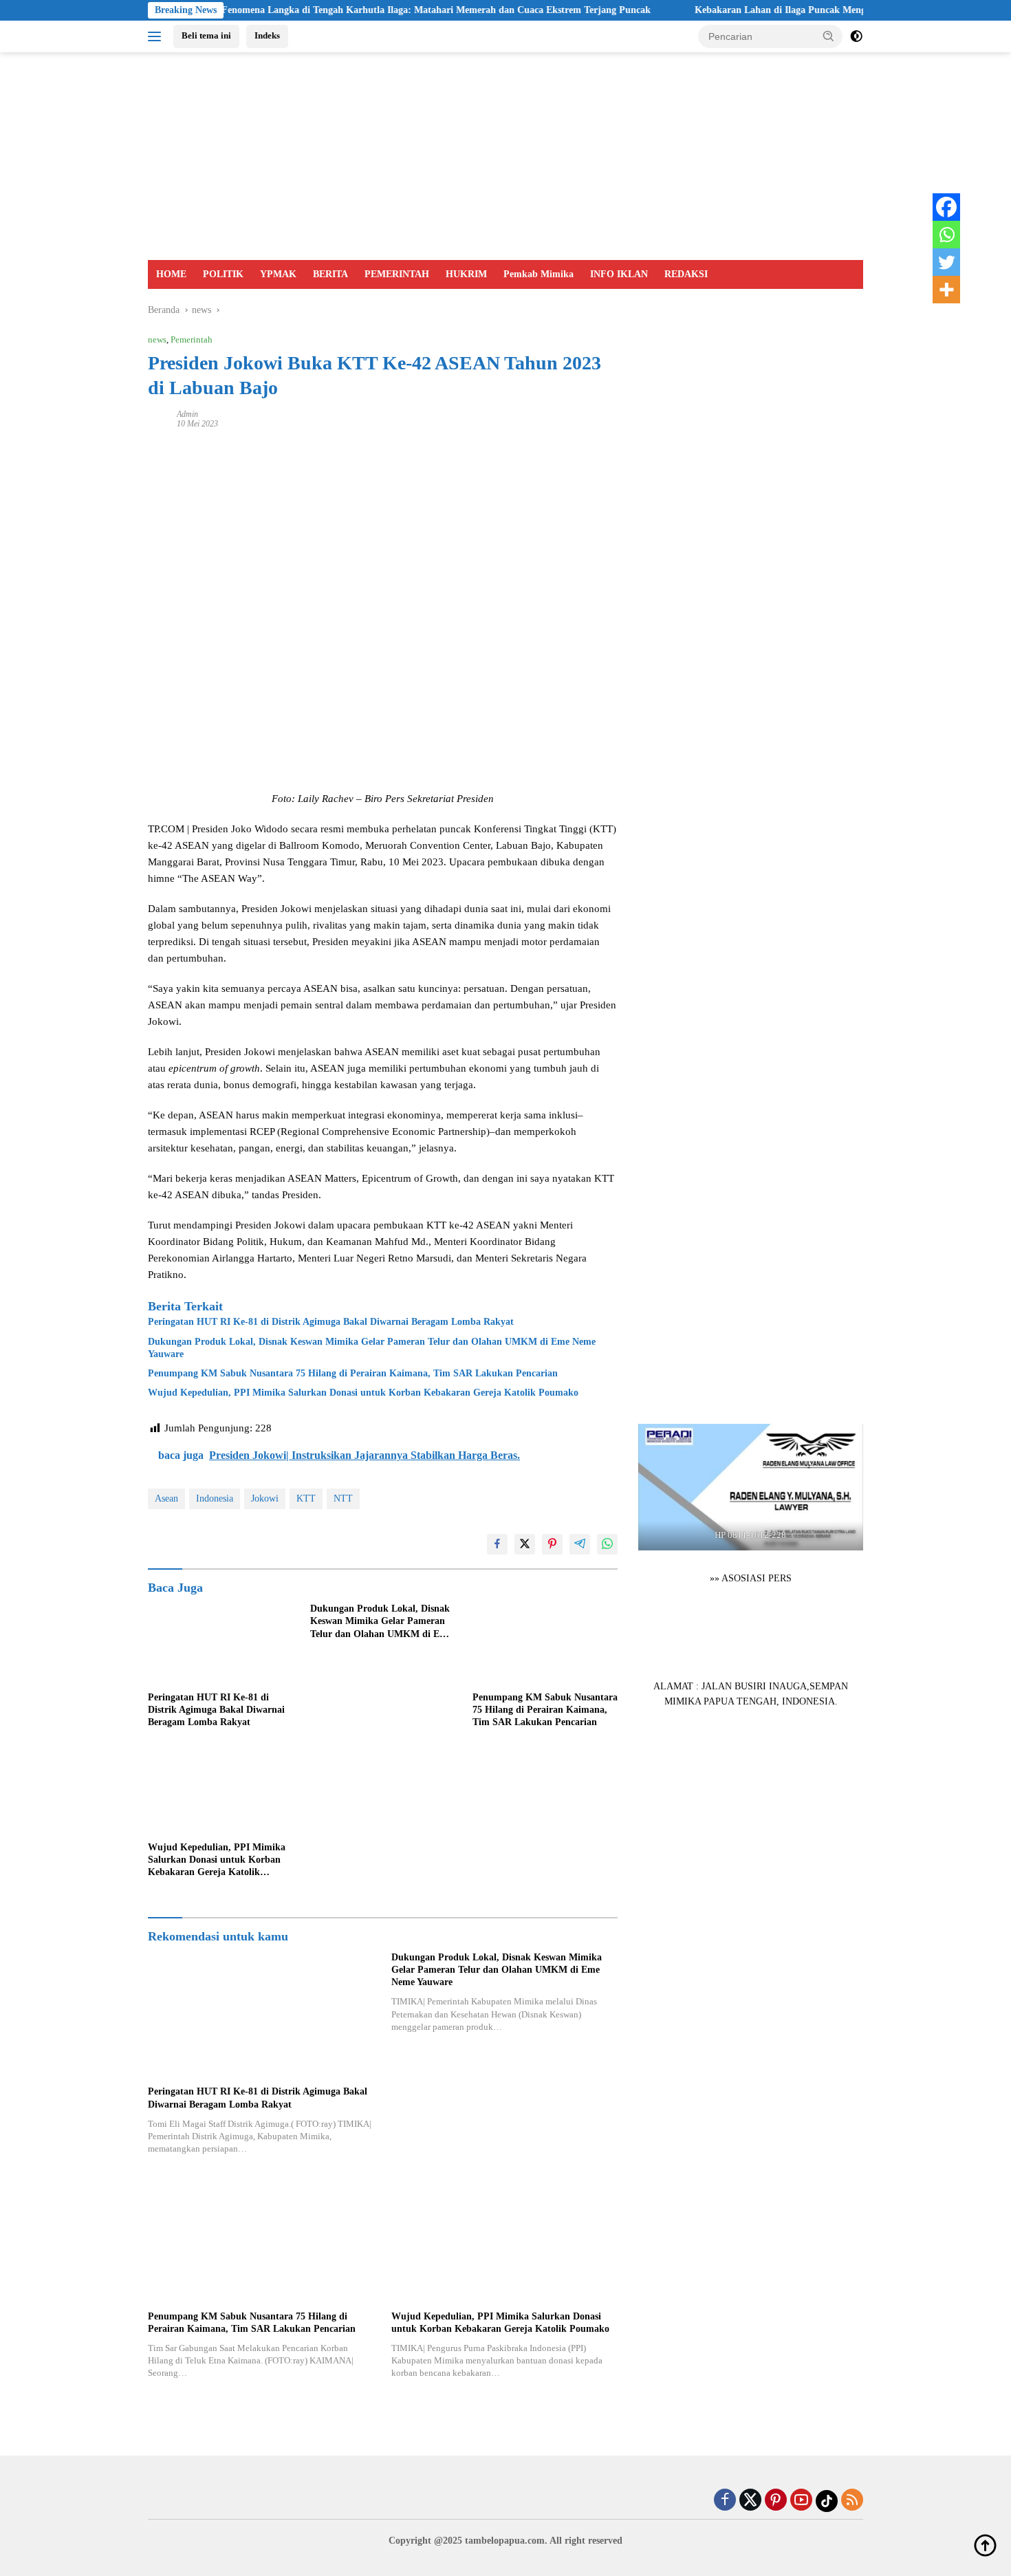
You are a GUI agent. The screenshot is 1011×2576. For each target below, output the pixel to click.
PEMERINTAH (397, 274)
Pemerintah (192, 339)
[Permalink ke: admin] (159, 418)
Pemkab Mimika (539, 274)
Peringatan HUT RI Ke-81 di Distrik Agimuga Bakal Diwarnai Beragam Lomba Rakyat (331, 1322)
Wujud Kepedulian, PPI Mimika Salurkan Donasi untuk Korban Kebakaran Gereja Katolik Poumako (363, 1393)
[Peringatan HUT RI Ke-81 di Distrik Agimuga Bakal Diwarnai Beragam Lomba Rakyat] (221, 1644)
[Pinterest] (776, 2501)
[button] (829, 36)
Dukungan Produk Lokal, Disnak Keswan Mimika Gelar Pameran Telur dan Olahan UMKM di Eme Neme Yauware (372, 1348)
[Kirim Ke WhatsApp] (607, 1544)
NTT (343, 1498)
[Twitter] (946, 262)
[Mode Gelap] (856, 36)
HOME (171, 274)
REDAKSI (686, 274)
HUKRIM (466, 274)
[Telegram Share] (580, 1544)
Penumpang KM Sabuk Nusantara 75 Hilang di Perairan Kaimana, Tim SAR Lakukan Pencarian (353, 1373)
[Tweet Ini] (525, 1544)
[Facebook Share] (497, 1544)
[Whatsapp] (946, 235)
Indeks (267, 35)
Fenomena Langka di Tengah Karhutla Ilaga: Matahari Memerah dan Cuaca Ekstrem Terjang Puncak (382, 10)
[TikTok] (827, 2501)
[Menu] (157, 36)
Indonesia (215, 1498)
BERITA (330, 274)
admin (187, 414)
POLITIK (223, 274)
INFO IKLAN (619, 274)
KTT (306, 1498)
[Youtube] (801, 2501)
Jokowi (265, 1498)
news (157, 339)
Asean (166, 1498)
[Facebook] (946, 207)
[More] (946, 290)
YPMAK (278, 274)
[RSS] (852, 2501)
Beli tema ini (206, 35)
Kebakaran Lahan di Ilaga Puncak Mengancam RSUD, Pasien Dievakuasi (794, 10)
